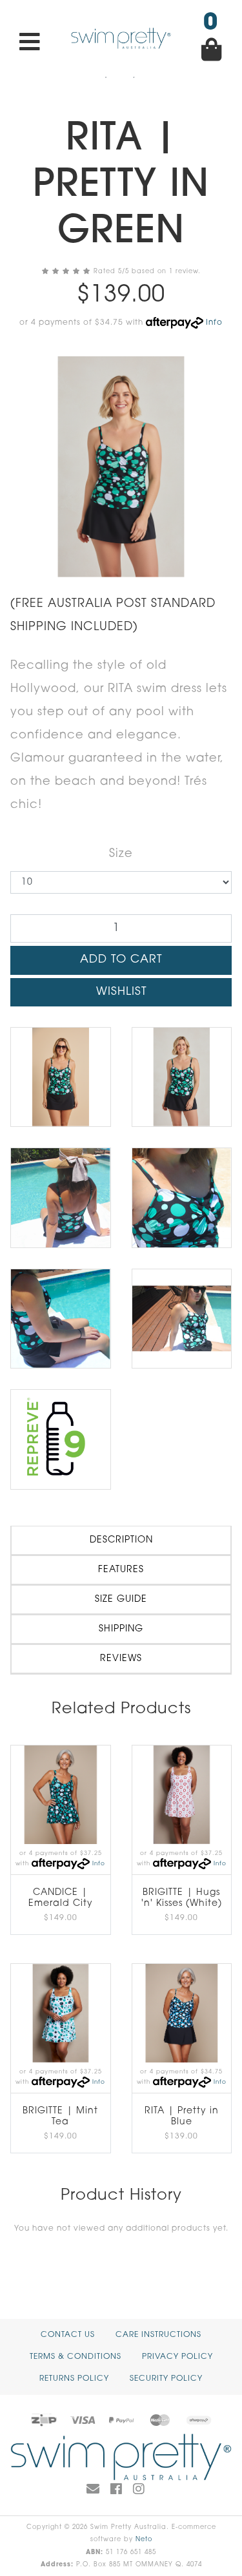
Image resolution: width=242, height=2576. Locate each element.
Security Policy (166, 2379)
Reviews (121, 1659)
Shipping (121, 1629)
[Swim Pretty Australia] (121, 39)
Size (121, 854)
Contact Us (68, 2335)
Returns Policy (74, 2379)
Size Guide (121, 1600)
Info (214, 323)
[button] (121, 992)
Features (121, 1570)
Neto (144, 2540)
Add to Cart (121, 960)
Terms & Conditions (76, 2357)
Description (121, 1540)
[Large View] (61, 1077)
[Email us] (93, 2490)
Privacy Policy (177, 2357)
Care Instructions (158, 2335)
